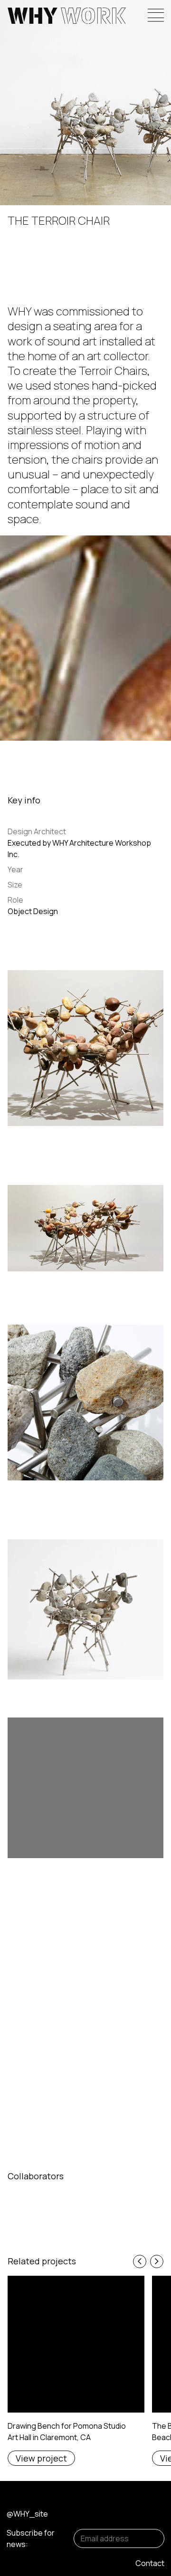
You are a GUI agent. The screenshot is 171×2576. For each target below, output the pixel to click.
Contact (150, 2563)
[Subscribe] (151, 2538)
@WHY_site (27, 2514)
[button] (140, 2261)
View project (41, 2458)
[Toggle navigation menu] (156, 15)
